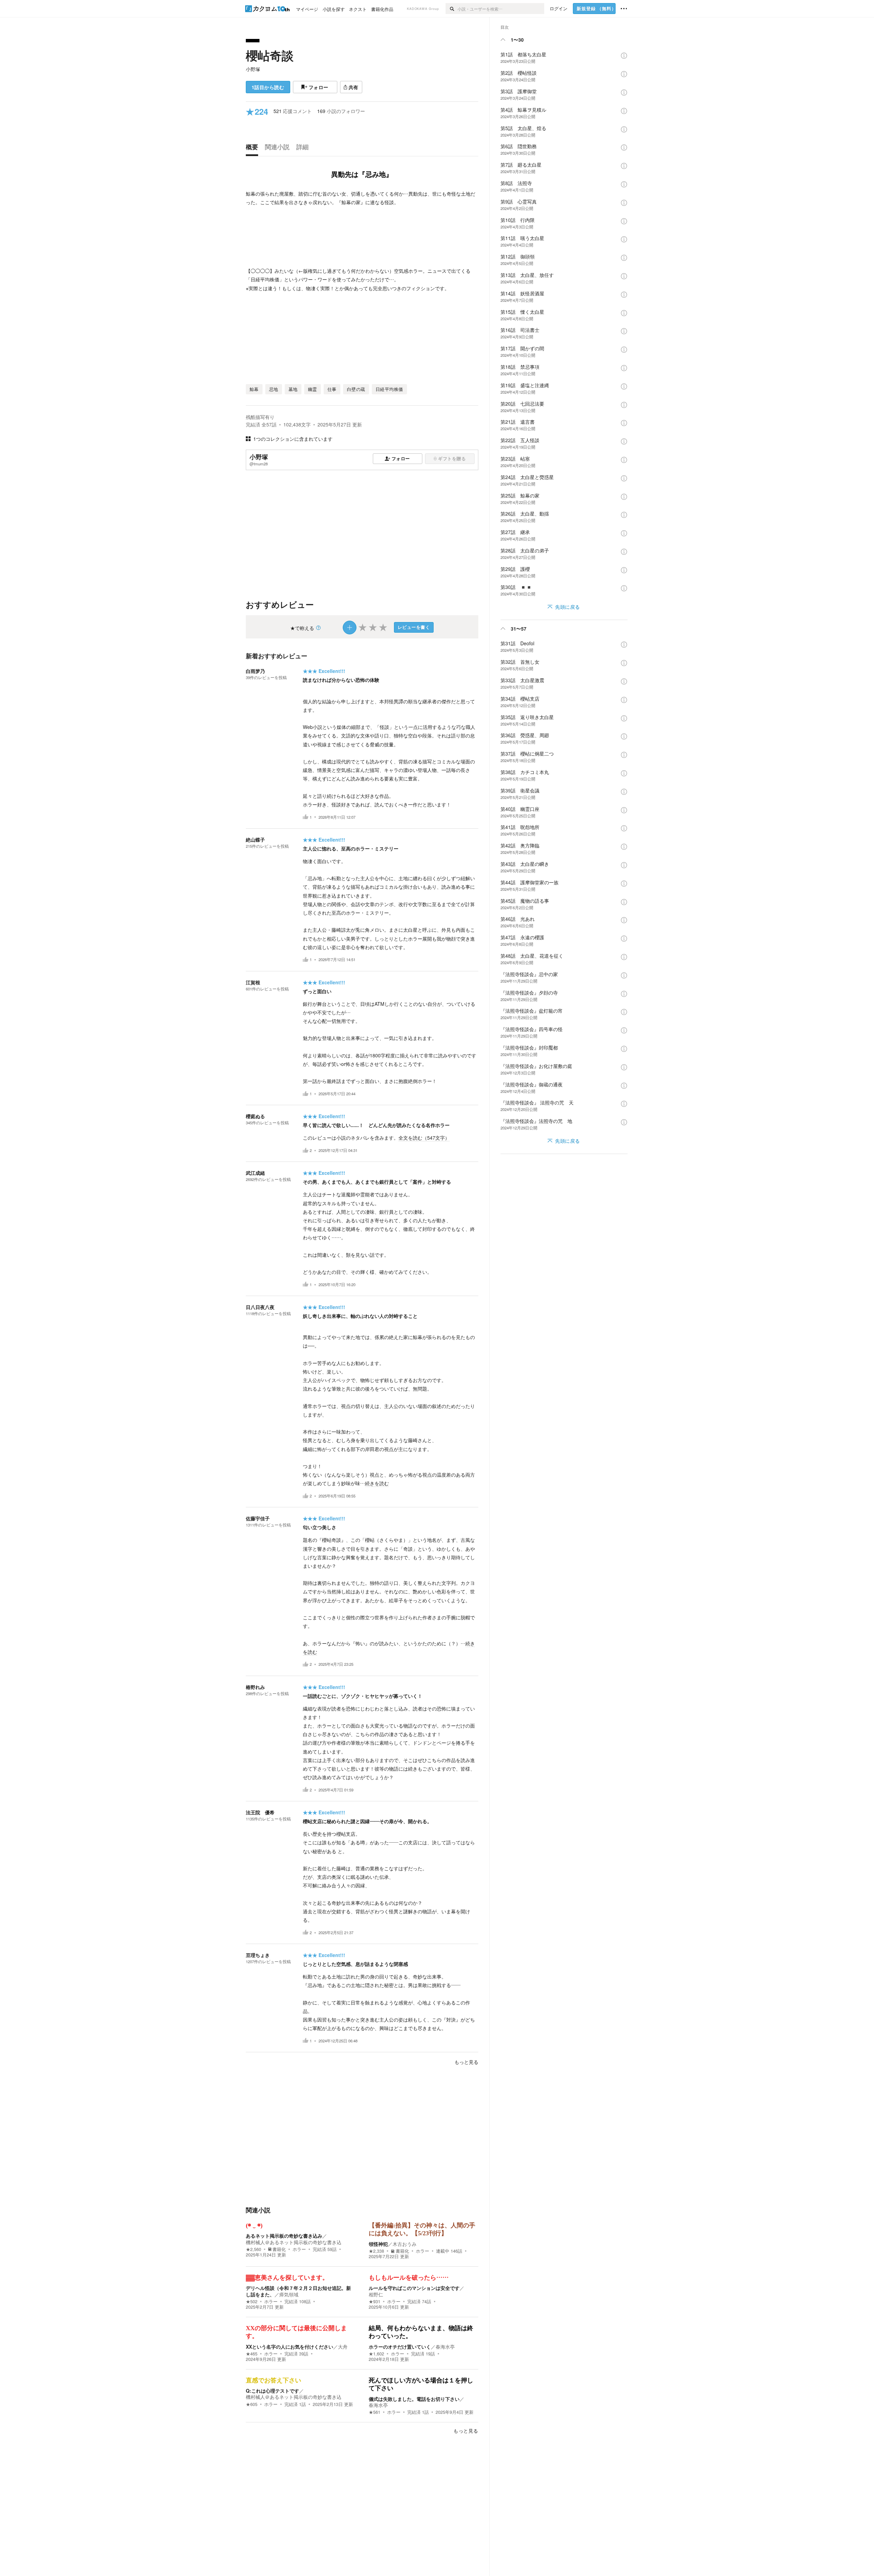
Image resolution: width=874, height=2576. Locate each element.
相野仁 (376, 2294)
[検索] (452, 9)
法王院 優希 (260, 1812)
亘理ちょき (258, 1955)
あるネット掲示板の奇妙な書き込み (284, 2236)
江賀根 (253, 982)
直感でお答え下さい (273, 2380)
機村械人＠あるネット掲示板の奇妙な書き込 (294, 2242)
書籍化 (279, 2249)
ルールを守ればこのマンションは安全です (414, 2288)
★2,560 (253, 2249)
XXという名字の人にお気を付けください (290, 2347)
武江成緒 (255, 1173)
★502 (252, 2301)
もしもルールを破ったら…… (409, 2278)
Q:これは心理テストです (272, 2391)
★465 (252, 2354)
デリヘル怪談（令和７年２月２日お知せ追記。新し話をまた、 (298, 2291)
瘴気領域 (289, 2294)
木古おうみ (405, 2244)
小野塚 (255, 69)
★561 (375, 2412)
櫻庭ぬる (255, 1116)
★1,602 (376, 2354)
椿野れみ (255, 1687)
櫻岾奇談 (270, 55)
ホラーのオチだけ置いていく (400, 2347)
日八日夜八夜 (260, 1307)
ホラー (299, 2249)
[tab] (254, 149)
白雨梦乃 (255, 671)
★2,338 (376, 2251)
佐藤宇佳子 (258, 1518)
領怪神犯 (378, 2244)
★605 (252, 2404)
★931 (375, 2301)
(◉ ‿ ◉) (254, 2225)
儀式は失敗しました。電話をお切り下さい (414, 2399)
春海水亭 (445, 2347)
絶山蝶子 (255, 840)
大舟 (343, 2347)
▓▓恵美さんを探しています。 (287, 2278)
